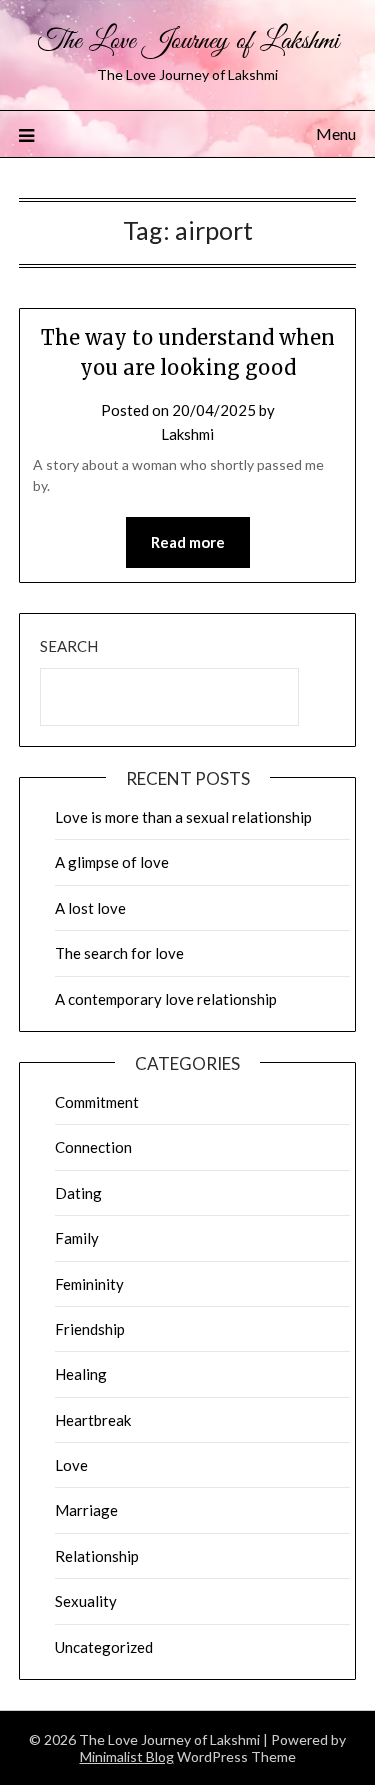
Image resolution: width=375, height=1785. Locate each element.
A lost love (90, 908)
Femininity (89, 1284)
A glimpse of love (112, 862)
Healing (81, 1374)
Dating (78, 1193)
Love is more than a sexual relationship (183, 817)
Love (71, 1465)
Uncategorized (104, 1647)
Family (77, 1238)
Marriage (86, 1510)
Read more (188, 542)
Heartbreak (93, 1420)
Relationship (97, 1556)
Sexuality (86, 1601)
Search (69, 646)
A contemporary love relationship (166, 999)
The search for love (119, 953)
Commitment (97, 1102)
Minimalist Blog (127, 1756)
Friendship (90, 1329)
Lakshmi (187, 434)
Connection (93, 1147)
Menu (336, 133)
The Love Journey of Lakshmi (188, 41)
